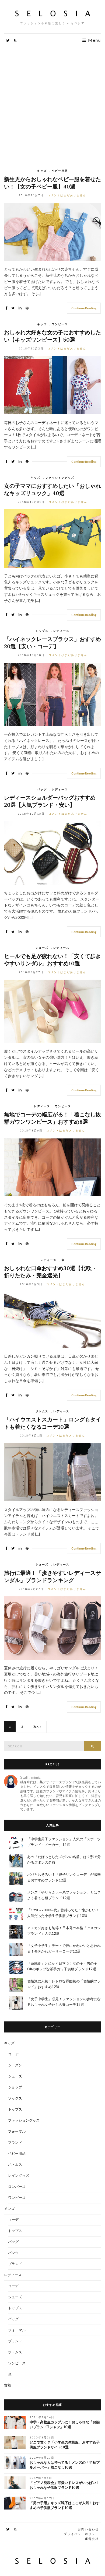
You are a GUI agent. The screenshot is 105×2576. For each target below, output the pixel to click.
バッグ (42, 789)
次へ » (37, 1727)
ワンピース (60, 324)
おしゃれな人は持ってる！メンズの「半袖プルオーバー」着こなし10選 (65, 2465)
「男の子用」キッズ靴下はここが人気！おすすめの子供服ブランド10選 (65, 2505)
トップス (42, 631)
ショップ (15, 2087)
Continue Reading (84, 308)
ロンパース (17, 2186)
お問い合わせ (88, 2529)
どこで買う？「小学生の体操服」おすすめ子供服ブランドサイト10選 (65, 2445)
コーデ (13, 2054)
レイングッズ (19, 2175)
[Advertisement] (52, 105)
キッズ (42, 171)
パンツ (13, 2253)
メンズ (9, 2209)
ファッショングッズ (60, 478)
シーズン (15, 2065)
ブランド (15, 2142)
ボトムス (42, 1411)
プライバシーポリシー (81, 2534)
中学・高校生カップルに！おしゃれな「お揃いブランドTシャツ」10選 (65, 2425)
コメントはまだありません (67, 195)
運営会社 (92, 2539)
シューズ (42, 948)
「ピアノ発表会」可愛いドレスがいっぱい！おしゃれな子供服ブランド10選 (65, 2485)
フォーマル (17, 2131)
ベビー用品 (60, 171)
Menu (94, 40)
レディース (61, 631)
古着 (8, 2385)
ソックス (15, 2098)
